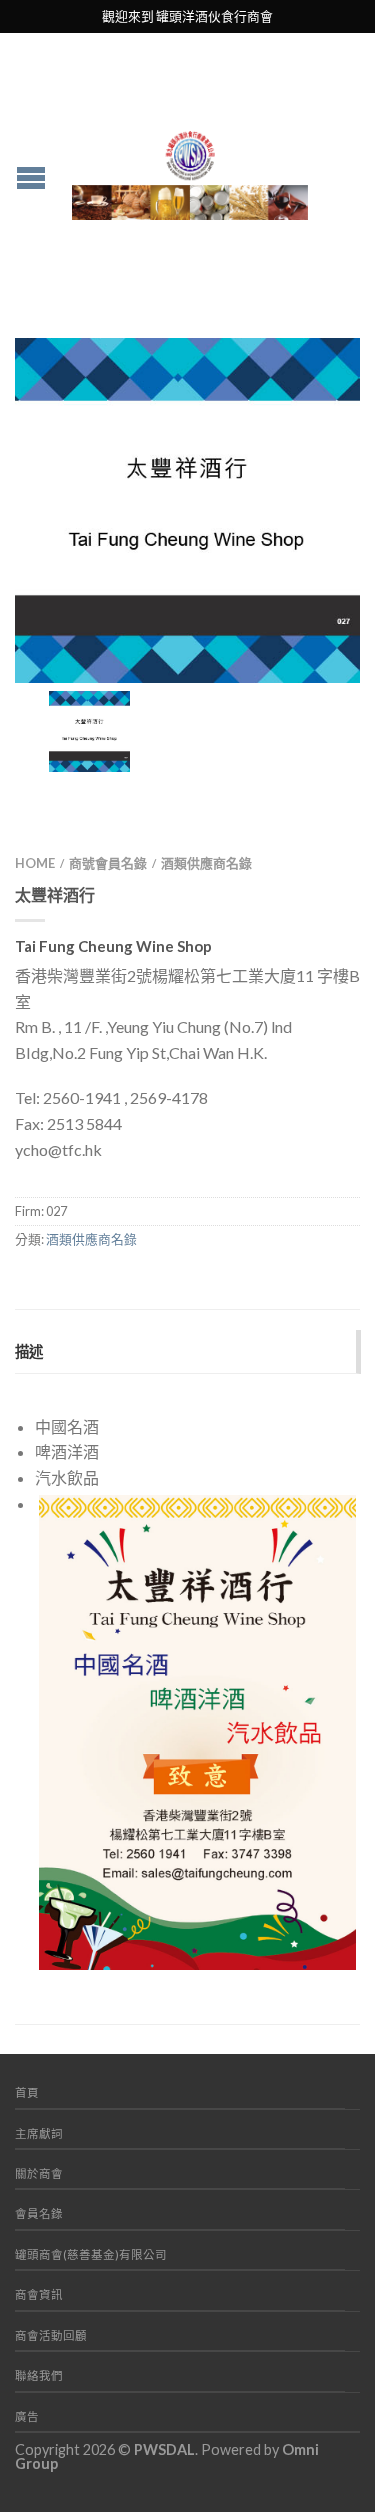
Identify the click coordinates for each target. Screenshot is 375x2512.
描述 (29, 1351)
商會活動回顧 (51, 2335)
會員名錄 (39, 2213)
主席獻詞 (39, 2133)
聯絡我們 (39, 2375)
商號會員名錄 (108, 863)
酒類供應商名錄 (206, 863)
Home (35, 863)
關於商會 (39, 2173)
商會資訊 (39, 2294)
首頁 (27, 2092)
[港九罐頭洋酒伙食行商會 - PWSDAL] (190, 170)
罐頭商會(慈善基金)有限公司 (91, 2254)
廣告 (27, 2416)
